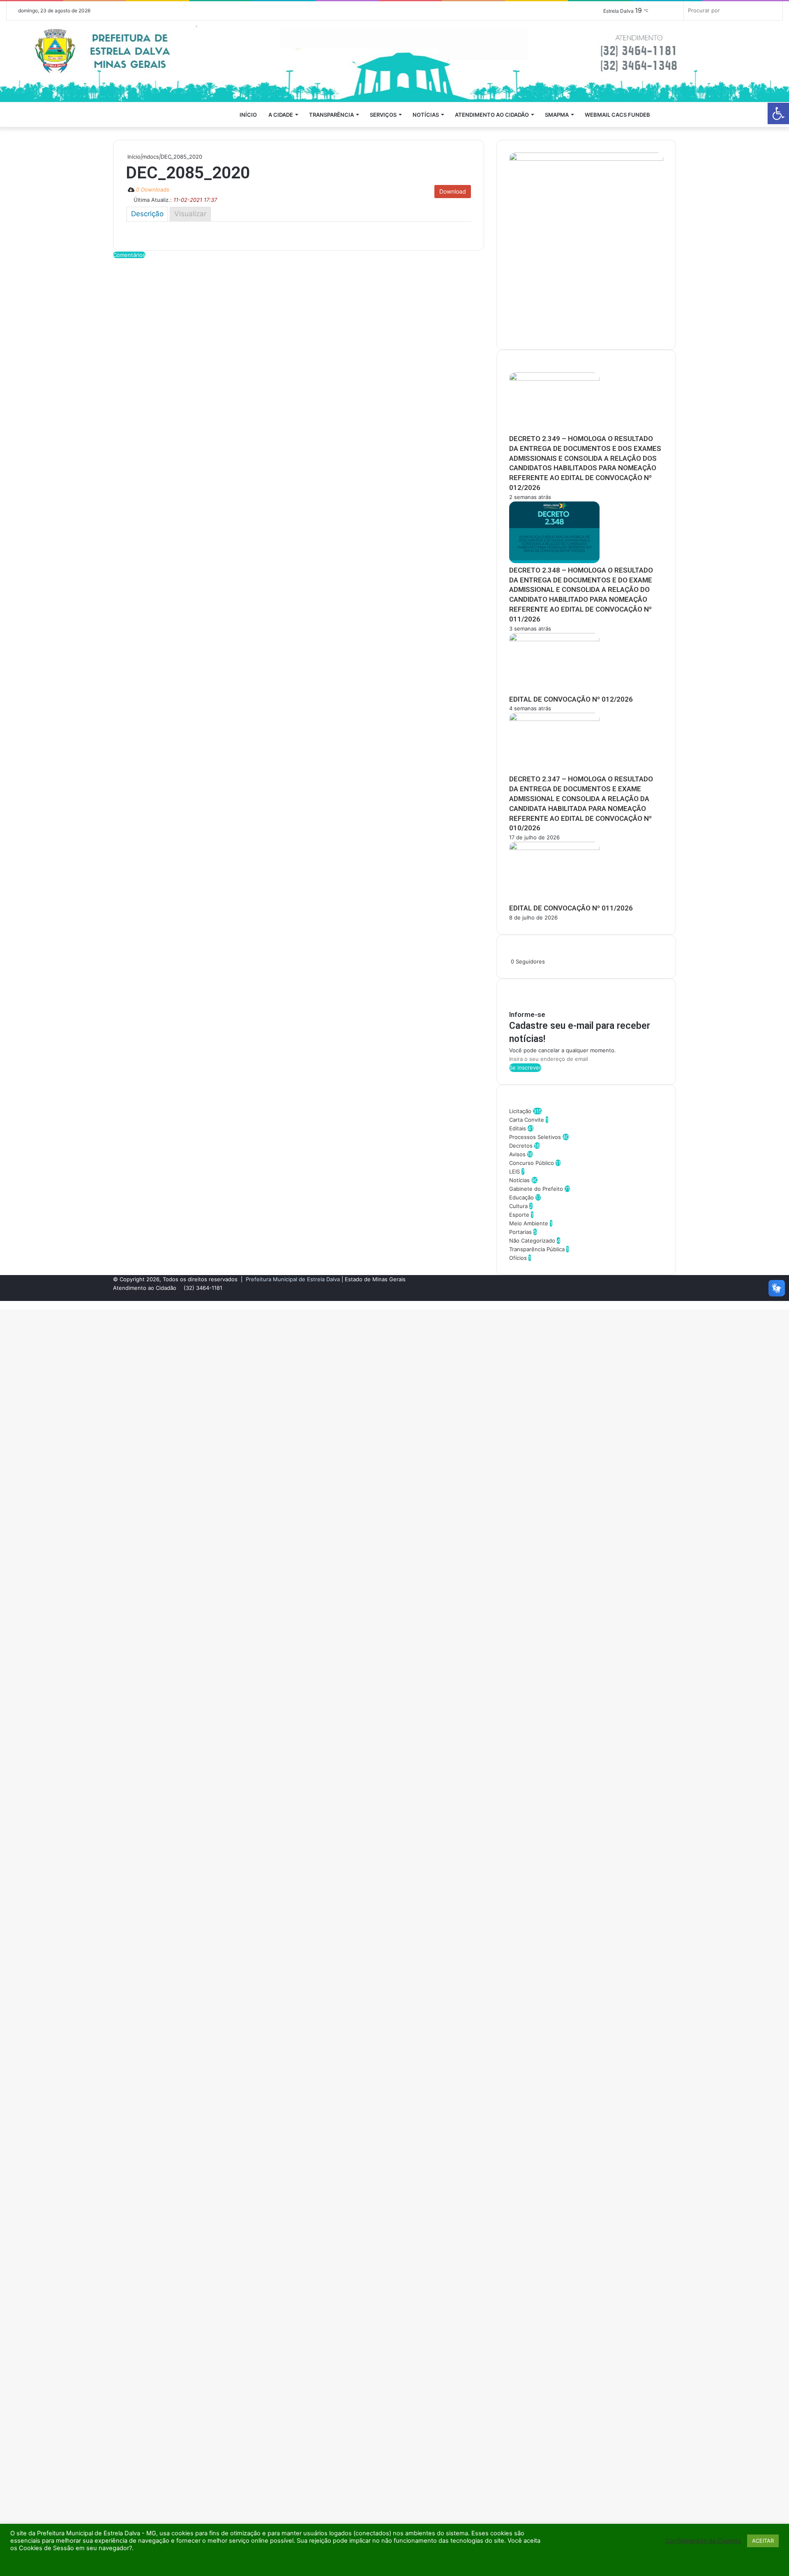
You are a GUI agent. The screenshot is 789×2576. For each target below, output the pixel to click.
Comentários (129, 255)
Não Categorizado (532, 1241)
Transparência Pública (537, 1249)
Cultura (518, 1206)
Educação (521, 1197)
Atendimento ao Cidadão (492, 115)
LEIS (514, 1171)
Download (453, 191)
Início (248, 115)
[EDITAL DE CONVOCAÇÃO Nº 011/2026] (554, 848)
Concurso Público (532, 1163)
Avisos (517, 1154)
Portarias (520, 1232)
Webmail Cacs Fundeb (617, 115)
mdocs (151, 157)
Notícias (426, 115)
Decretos (521, 1146)
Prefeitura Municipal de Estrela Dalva (293, 1279)
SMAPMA (557, 115)
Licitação (520, 1111)
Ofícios (518, 1258)
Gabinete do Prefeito (536, 1189)
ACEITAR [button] (763, 2541)
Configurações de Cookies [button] (703, 2541)
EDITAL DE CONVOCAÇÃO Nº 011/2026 (571, 908)
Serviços (383, 115)
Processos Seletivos (535, 1137)
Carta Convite (527, 1120)
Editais (518, 1128)
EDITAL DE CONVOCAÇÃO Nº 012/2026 (571, 699)
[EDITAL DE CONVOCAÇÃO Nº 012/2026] (554, 639)
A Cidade (281, 115)
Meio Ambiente (529, 1223)
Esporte (519, 1215)
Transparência (331, 115)
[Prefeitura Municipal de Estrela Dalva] (394, 61)
